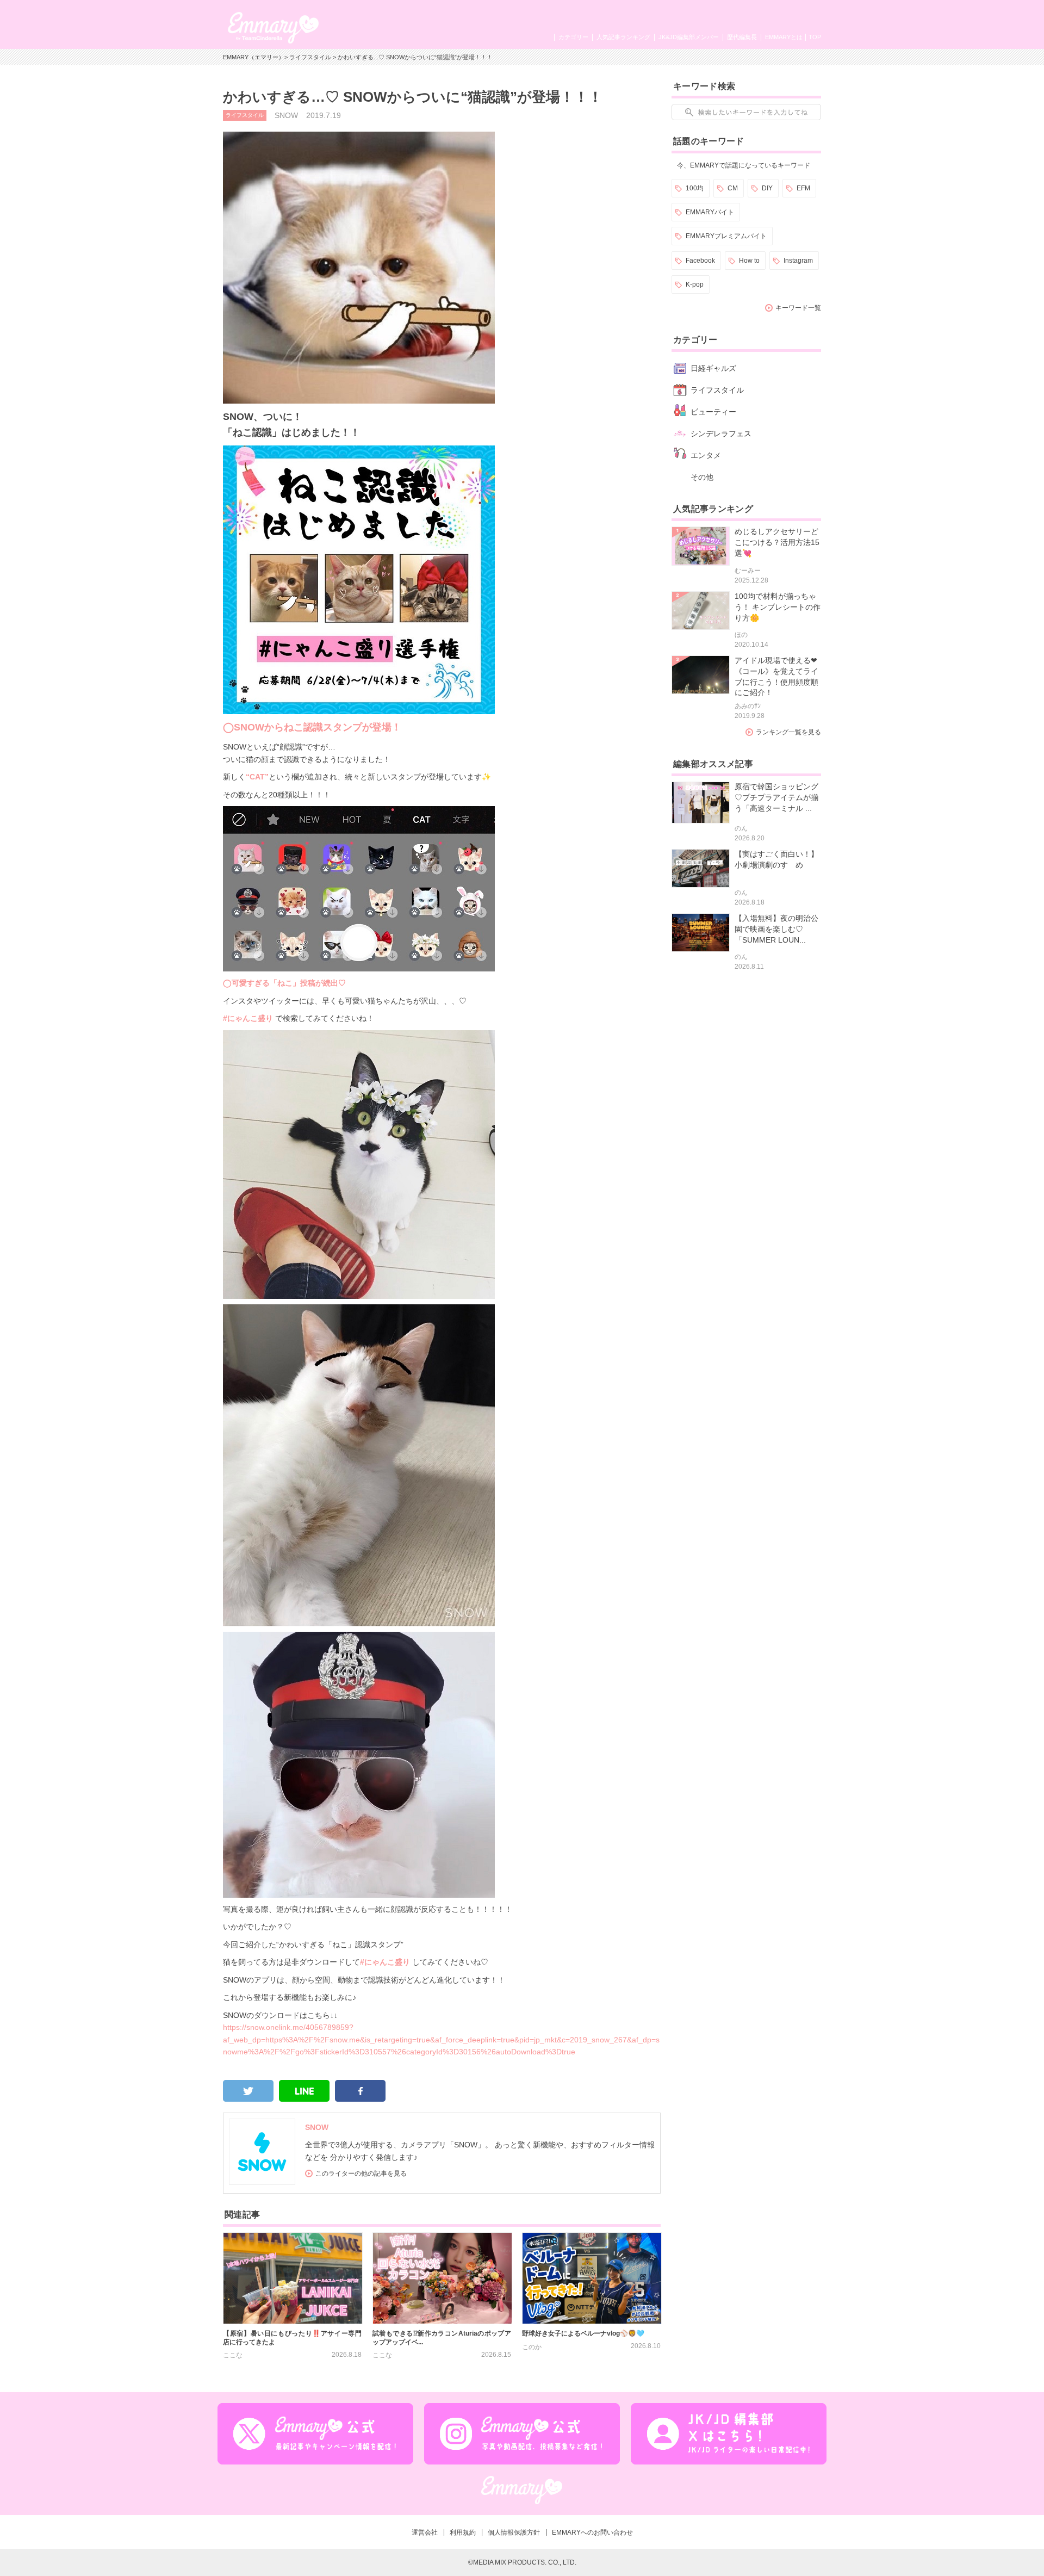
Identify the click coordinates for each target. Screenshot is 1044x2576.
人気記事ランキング (623, 37)
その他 (702, 477)
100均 (695, 188)
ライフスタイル (310, 57)
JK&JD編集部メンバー (689, 37)
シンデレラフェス (721, 434)
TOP (815, 37)
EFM (803, 188)
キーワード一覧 (798, 308)
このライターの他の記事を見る (361, 2173)
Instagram (798, 261)
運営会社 (425, 2532)
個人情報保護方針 (514, 2532)
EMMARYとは (784, 37)
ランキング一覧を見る (788, 732)
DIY (767, 188)
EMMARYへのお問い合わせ (592, 2532)
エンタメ (706, 455)
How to (749, 261)
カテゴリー (573, 37)
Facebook (700, 261)
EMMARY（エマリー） (254, 57)
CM (733, 188)
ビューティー (713, 412)
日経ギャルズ (713, 368)
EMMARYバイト (710, 212)
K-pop (695, 284)
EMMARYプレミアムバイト (726, 236)
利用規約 (463, 2532)
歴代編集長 (742, 37)
